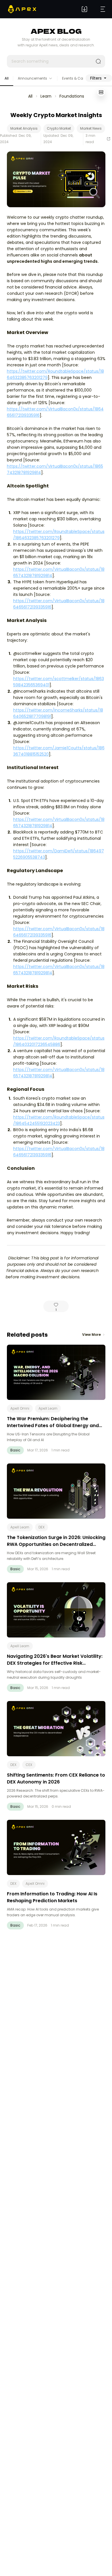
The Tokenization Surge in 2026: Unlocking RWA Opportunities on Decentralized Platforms (56, 1544)
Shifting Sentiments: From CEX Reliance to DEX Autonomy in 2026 (56, 1778)
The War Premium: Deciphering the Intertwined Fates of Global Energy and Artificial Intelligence (53, 1426)
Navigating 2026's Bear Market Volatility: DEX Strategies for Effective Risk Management (55, 1663)
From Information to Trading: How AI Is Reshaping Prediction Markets (52, 1897)
